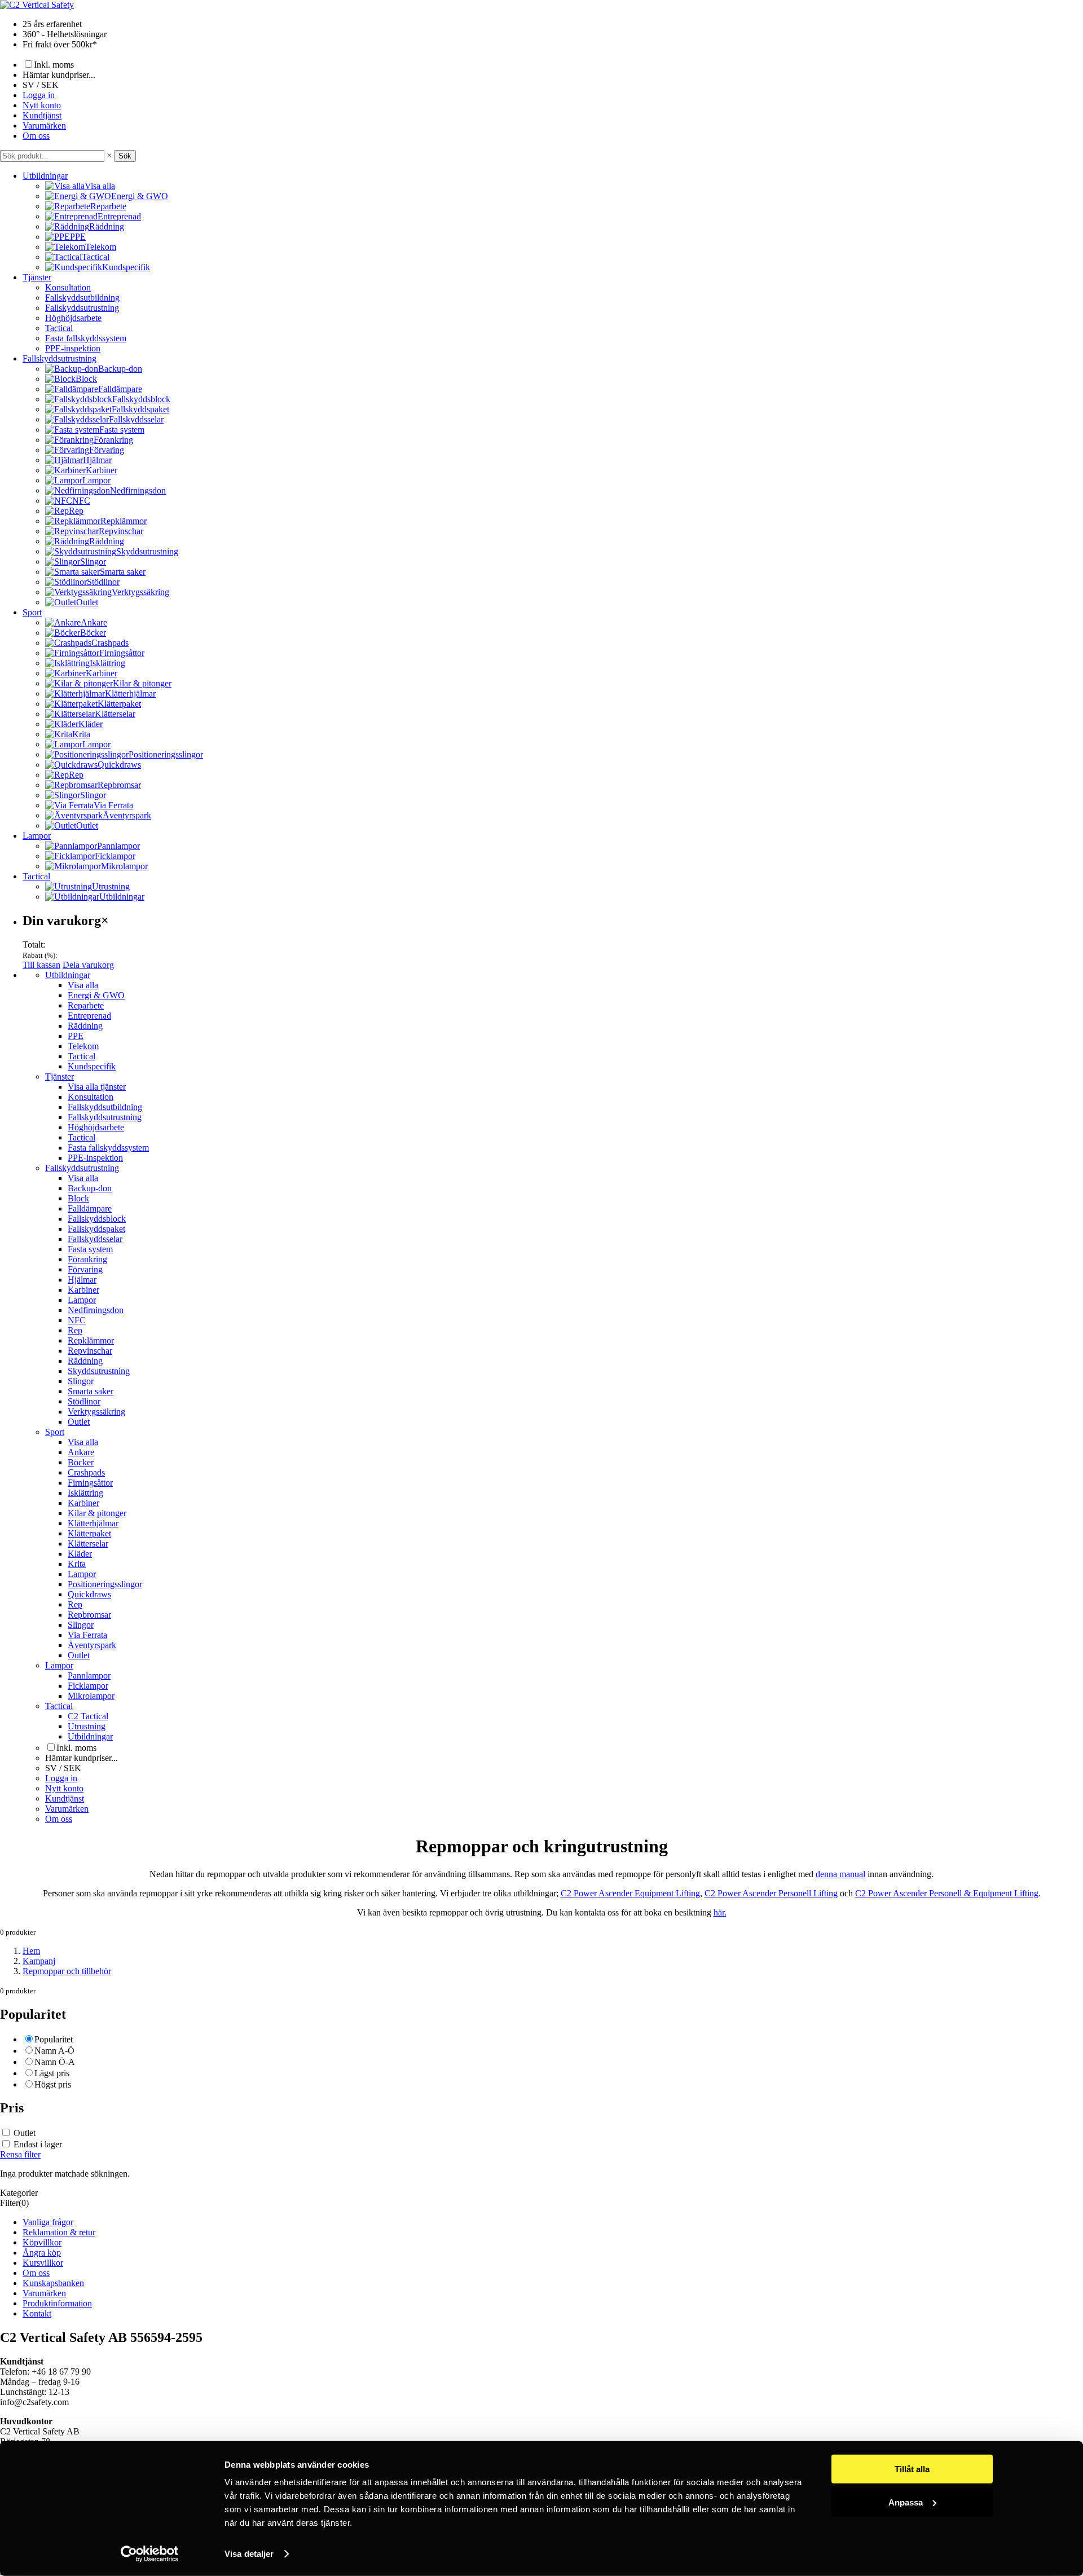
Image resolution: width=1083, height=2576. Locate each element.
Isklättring (85, 1493)
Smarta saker (91, 1391)
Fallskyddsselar (95, 1239)
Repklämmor (91, 1340)
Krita (77, 1564)
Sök (125, 156)
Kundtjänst (42, 115)
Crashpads (86, 1472)
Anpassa (906, 2502)
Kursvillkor (43, 2263)
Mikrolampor (91, 1696)
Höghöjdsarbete (73, 318)
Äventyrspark (92, 1645)
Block (78, 1198)
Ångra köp (42, 2253)
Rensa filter (20, 2154)
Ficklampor (88, 1686)
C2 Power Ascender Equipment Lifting (630, 1893)
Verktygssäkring (96, 1412)
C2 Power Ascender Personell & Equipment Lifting (947, 1893)
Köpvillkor (42, 2242)
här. (720, 1912)
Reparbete (86, 1005)
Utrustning (87, 1726)
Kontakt (37, 2313)
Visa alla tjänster (97, 1087)
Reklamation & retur (59, 2232)
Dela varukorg (88, 965)
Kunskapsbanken (53, 2283)
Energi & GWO (96, 995)
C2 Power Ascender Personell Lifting (771, 1893)
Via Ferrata (87, 1635)
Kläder (80, 1554)
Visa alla (83, 985)
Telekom (83, 1046)
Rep (75, 1330)
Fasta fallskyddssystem (86, 338)
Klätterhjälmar (93, 1523)
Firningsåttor (90, 1483)
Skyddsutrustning (99, 1371)
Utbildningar (45, 176)
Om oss (36, 136)
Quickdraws (89, 1594)
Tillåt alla (912, 2469)
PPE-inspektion (73, 348)
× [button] (109, 155)
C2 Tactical (88, 1716)
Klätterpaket (89, 1533)
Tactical (59, 328)
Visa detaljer (249, 2554)
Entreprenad (89, 1016)
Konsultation (68, 287)
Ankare (81, 1452)
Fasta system (90, 1249)
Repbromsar (89, 1615)
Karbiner (83, 1290)
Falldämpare (90, 1208)
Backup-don (90, 1188)
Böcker (81, 1462)
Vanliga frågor (48, 2222)
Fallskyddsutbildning (82, 298)
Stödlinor (84, 1401)
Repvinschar (90, 1351)
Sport (32, 612)
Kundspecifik (92, 1066)
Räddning (85, 1026)
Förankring (87, 1259)
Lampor (37, 836)
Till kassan (41, 965)
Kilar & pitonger (97, 1513)
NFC (77, 1320)
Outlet (79, 1422)
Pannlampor (89, 1675)
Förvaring (85, 1269)
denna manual (840, 1874)
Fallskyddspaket (96, 1229)
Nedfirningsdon (96, 1310)
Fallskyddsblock (97, 1219)
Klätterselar (88, 1544)
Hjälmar (82, 1280)
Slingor (81, 1381)
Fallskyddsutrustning (82, 308)
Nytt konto (42, 105)
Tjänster (37, 277)
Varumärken (44, 126)
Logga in (39, 95)
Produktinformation (57, 2303)
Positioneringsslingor (105, 1584)
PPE (76, 1036)
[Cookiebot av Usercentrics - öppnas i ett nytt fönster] (150, 2554)
